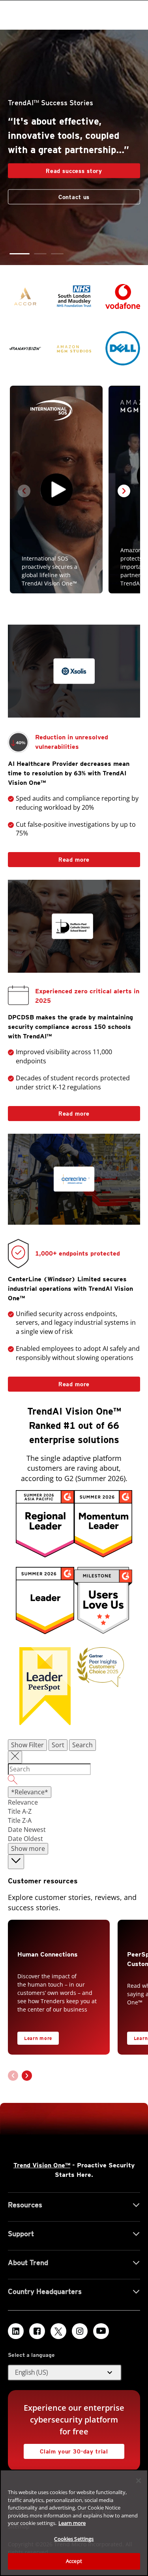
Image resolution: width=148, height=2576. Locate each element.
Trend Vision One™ (42, 2165)
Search (82, 1745)
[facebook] (37, 2331)
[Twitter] (58, 2331)
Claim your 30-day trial (66, 2449)
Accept (74, 2561)
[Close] (139, 2481)
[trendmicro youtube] (101, 2331)
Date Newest (27, 1830)
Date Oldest (25, 1839)
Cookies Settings (74, 2539)
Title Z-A (20, 1820)
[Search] (74, 1781)
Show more (28, 1849)
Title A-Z (20, 1811)
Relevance (23, 1802)
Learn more (38, 2038)
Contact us (74, 191)
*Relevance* (30, 1792)
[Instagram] (80, 2331)
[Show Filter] (15, 1757)
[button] (16, 254)
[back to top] (16, 1862)
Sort (58, 1745)
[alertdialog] (74, 2523)
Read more (49, 857)
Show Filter (27, 1745)
